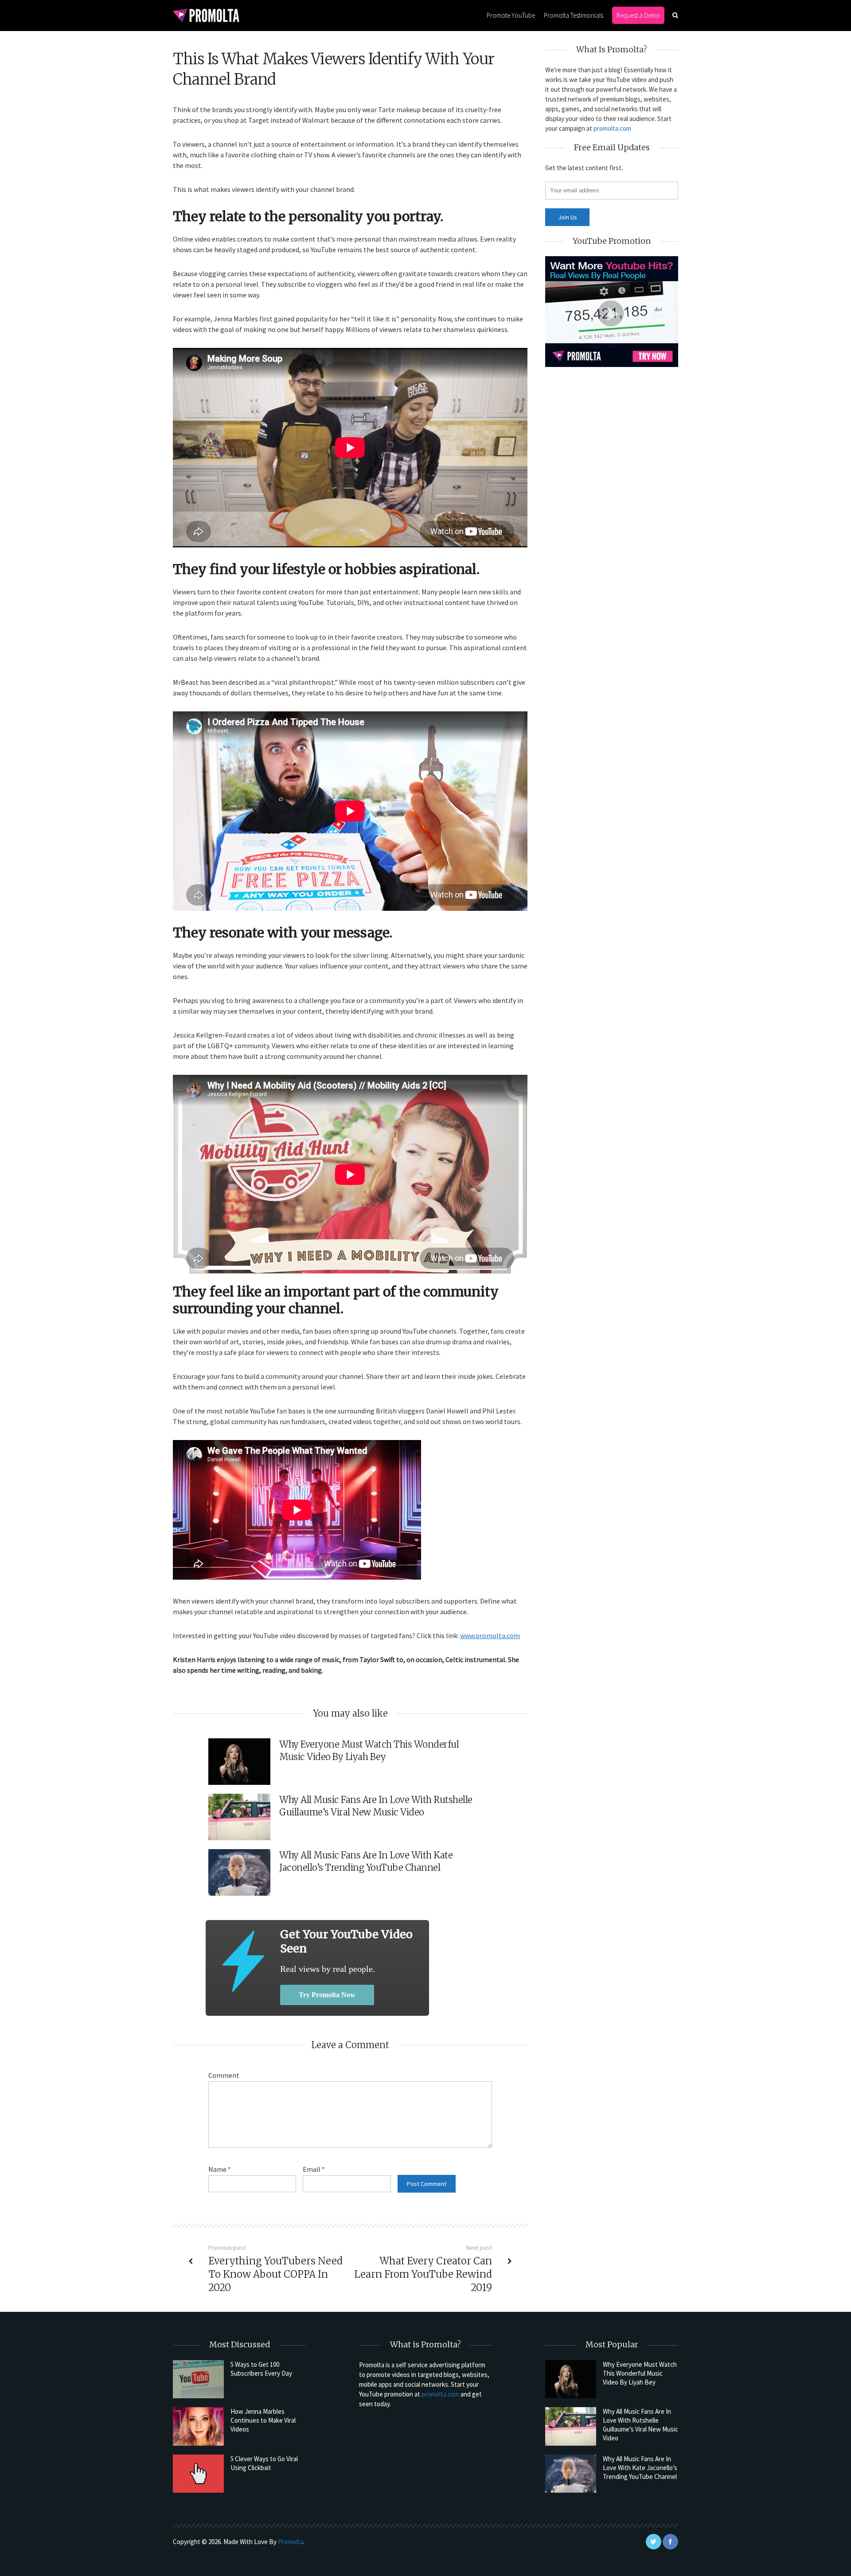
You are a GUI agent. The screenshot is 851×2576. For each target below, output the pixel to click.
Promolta (291, 2542)
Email (314, 2169)
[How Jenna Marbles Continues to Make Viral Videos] (198, 2426)
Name (220, 2169)
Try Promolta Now (327, 1995)
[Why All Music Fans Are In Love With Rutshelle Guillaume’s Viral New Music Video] (571, 2426)
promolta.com (612, 128)
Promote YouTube (511, 15)
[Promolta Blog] (206, 15)
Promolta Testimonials (574, 15)
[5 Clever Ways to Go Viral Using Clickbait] (198, 2474)
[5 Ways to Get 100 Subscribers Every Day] (198, 2379)
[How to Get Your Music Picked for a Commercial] (243, 1961)
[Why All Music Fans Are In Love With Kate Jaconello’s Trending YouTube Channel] (571, 2474)
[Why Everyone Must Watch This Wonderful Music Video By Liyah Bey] (571, 2379)
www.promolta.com (490, 1635)
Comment (224, 2075)
